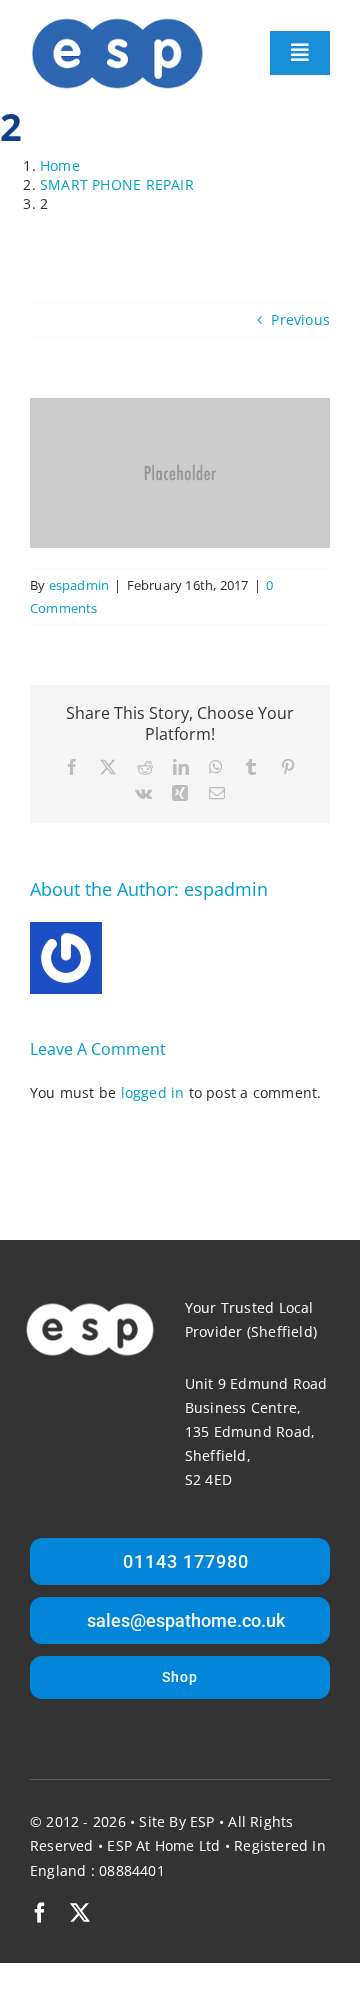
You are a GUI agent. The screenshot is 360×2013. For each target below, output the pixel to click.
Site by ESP (176, 1821)
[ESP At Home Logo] (117, 22)
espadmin (79, 585)
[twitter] (80, 1913)
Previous (300, 319)
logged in (153, 1092)
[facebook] (40, 1913)
